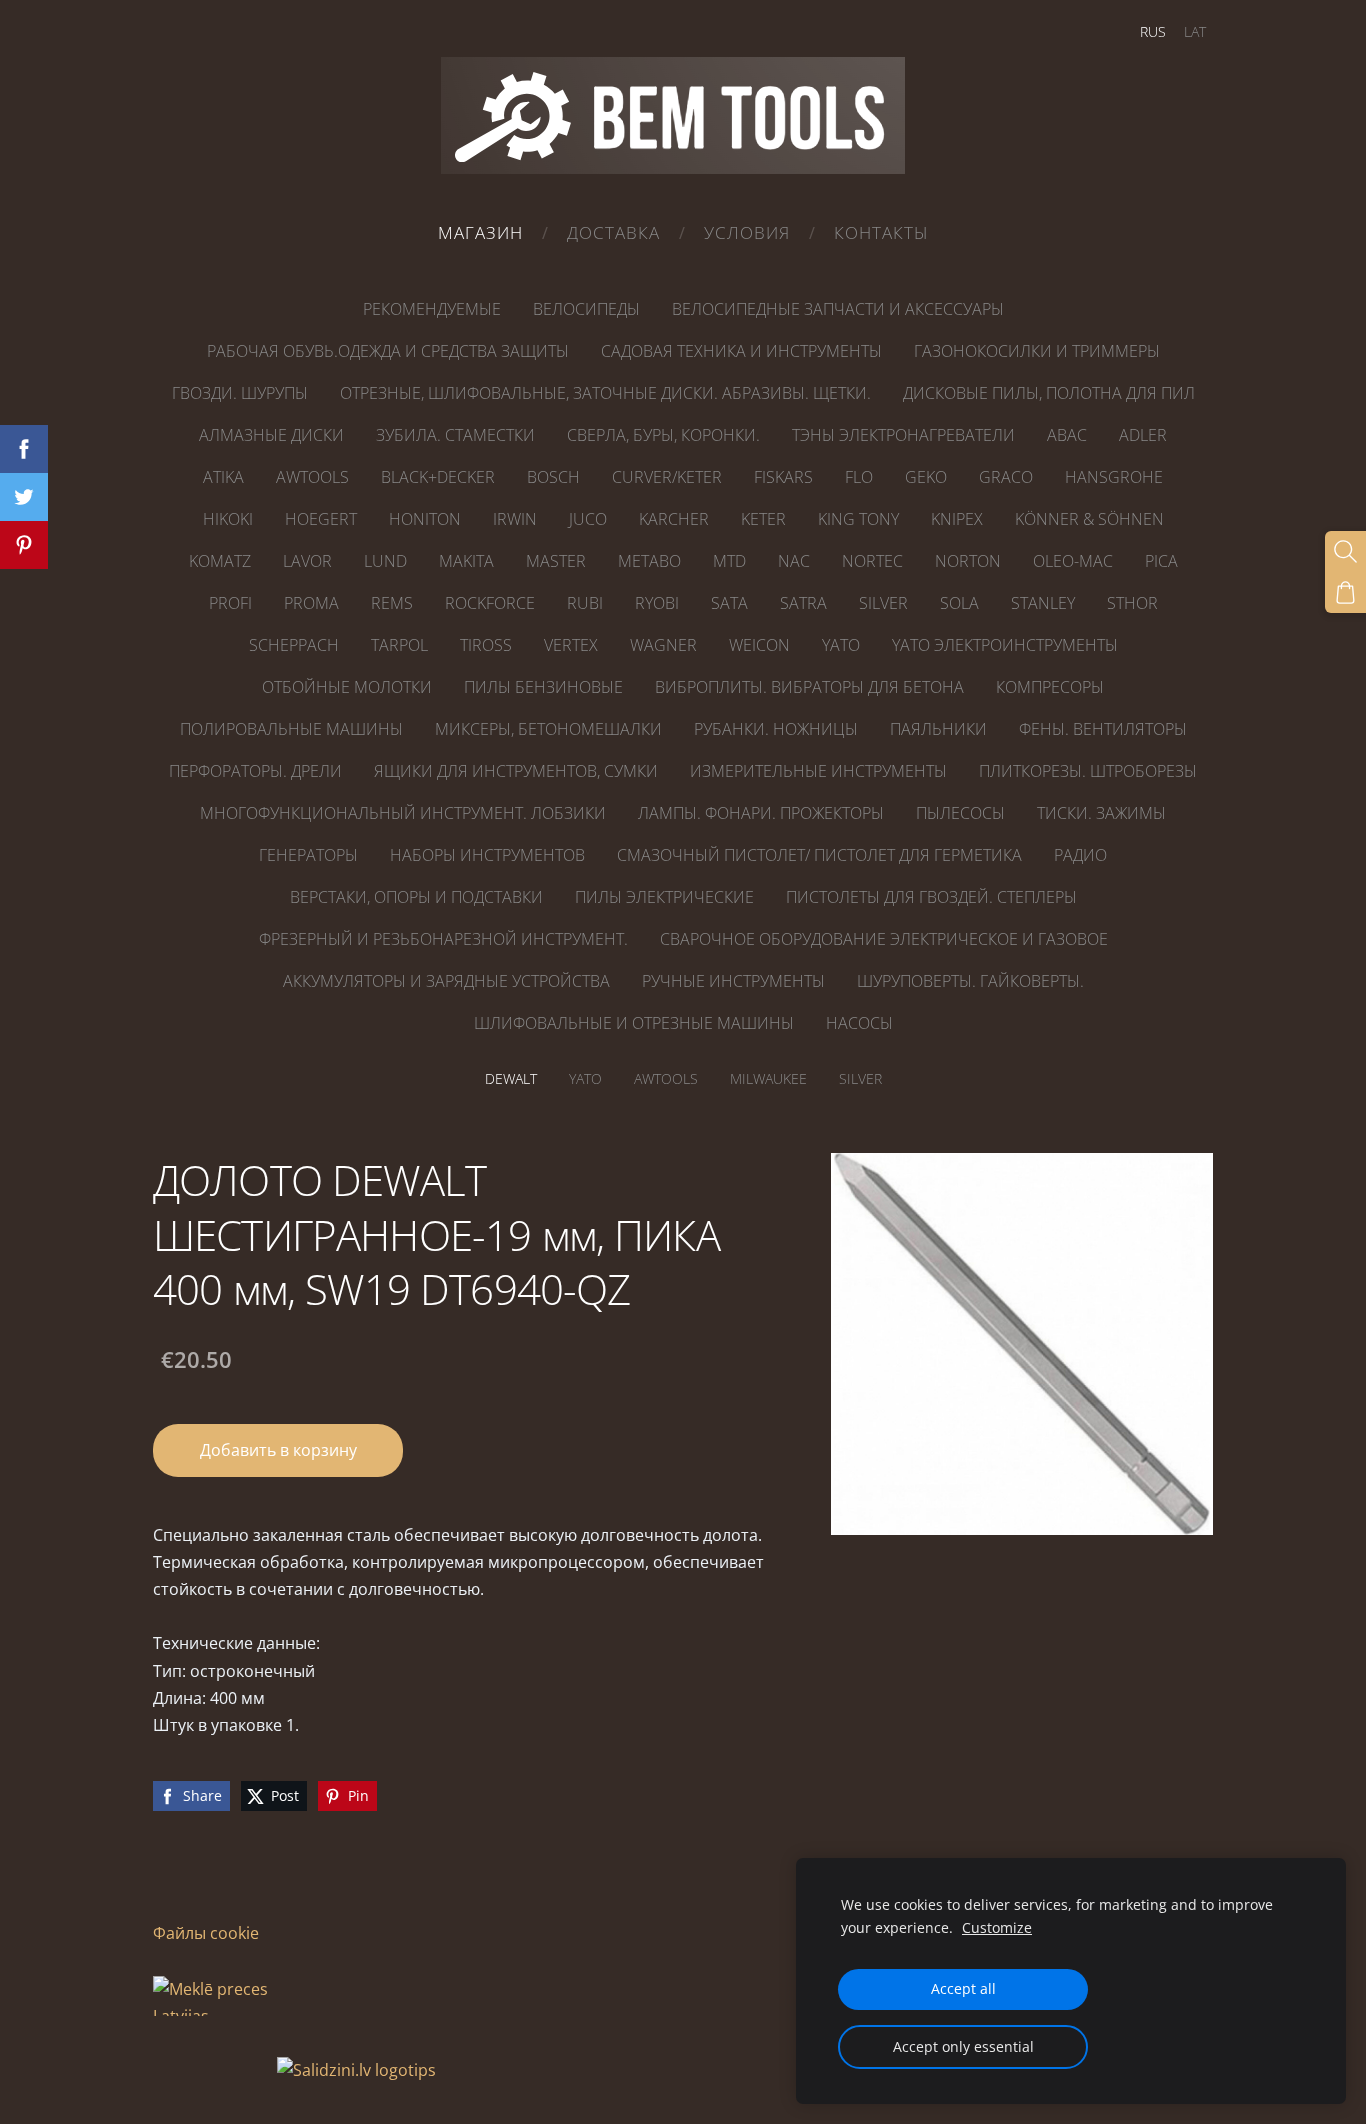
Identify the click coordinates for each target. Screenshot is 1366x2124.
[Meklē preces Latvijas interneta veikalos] (213, 2070)
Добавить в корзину (278, 1450)
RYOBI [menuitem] (657, 603)
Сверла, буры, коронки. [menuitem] (663, 435)
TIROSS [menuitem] (486, 645)
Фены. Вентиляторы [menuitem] (1103, 729)
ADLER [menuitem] (1143, 435)
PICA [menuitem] (1161, 561)
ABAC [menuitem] (1067, 435)
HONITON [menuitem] (425, 519)
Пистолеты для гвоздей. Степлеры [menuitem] (931, 897)
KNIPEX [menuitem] (957, 519)
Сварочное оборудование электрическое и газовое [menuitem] (884, 939)
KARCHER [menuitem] (674, 519)
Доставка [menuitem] (613, 232)
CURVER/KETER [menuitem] (667, 477)
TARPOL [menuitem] (399, 645)
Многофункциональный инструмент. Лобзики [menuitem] (403, 813)
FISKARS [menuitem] (783, 477)
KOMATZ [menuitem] (220, 561)
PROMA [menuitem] (311, 603)
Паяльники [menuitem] (938, 729)
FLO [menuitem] (859, 477)
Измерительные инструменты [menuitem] (818, 771)
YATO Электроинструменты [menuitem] (1005, 645)
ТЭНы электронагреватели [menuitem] (903, 435)
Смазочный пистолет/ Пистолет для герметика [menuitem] (819, 855)
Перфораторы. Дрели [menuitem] (255, 771)
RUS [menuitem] (1153, 31)
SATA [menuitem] (729, 603)
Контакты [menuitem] (881, 232)
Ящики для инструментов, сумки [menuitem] (516, 771)
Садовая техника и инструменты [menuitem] (741, 351)
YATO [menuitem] (841, 645)
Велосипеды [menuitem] (586, 309)
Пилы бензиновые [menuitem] (543, 687)
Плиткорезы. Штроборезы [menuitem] (1088, 771)
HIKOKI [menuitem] (228, 519)
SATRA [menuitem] (803, 603)
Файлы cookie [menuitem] (206, 1933)
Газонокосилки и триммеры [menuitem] (1037, 351)
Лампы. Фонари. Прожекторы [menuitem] (761, 813)
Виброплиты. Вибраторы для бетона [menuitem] (809, 687)
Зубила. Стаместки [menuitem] (455, 435)
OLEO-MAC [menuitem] (1073, 561)
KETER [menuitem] (763, 519)
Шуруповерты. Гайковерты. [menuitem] (970, 981)
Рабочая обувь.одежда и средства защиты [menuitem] (388, 351)
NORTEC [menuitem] (872, 561)
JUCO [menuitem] (588, 519)
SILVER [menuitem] (883, 603)
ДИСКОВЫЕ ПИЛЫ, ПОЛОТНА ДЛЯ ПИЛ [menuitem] (1049, 393)
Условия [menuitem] (747, 232)
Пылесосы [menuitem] (960, 813)
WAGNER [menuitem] (663, 645)
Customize (997, 1927)
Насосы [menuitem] (859, 1023)
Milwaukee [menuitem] (768, 1078)
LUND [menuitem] (385, 561)
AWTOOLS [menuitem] (312, 477)
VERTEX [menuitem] (571, 645)
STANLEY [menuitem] (1043, 603)
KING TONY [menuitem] (858, 519)
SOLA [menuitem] (959, 603)
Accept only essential (963, 2046)
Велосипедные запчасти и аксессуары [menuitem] (838, 309)
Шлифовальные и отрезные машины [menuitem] (634, 1023)
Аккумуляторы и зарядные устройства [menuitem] (446, 981)
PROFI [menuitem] (230, 603)
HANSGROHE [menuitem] (1114, 477)
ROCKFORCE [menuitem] (490, 603)
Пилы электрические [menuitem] (664, 897)
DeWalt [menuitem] (511, 1078)
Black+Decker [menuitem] (438, 477)
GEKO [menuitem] (926, 477)
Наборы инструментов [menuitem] (487, 855)
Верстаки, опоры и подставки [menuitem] (416, 897)
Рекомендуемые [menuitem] (432, 309)
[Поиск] (1345, 551)
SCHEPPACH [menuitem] (294, 645)
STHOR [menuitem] (1132, 603)
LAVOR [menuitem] (307, 561)
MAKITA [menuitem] (466, 561)
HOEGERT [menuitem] (321, 519)
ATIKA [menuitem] (223, 477)
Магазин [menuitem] (480, 232)
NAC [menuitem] (794, 561)
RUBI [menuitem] (585, 603)
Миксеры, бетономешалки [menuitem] (548, 729)
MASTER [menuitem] (556, 561)
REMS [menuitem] (392, 603)
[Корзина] (1345, 592)
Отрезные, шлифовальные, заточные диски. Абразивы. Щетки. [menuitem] (605, 393)
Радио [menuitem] (1080, 855)
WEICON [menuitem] (759, 645)
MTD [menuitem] (729, 561)
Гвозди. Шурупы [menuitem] (240, 393)
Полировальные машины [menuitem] (291, 729)
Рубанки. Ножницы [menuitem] (776, 729)
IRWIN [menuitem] (515, 519)
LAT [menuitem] (1195, 31)
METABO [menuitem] (649, 561)
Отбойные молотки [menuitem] (347, 687)
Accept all (963, 1988)
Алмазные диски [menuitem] (271, 435)
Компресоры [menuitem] (1050, 687)
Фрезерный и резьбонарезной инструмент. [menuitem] (443, 939)
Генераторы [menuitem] (308, 855)
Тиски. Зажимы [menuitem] (1101, 813)
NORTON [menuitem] (968, 561)
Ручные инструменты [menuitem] (733, 981)
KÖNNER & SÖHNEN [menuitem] (1089, 519)
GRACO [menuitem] (1006, 477)
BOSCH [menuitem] (553, 477)
